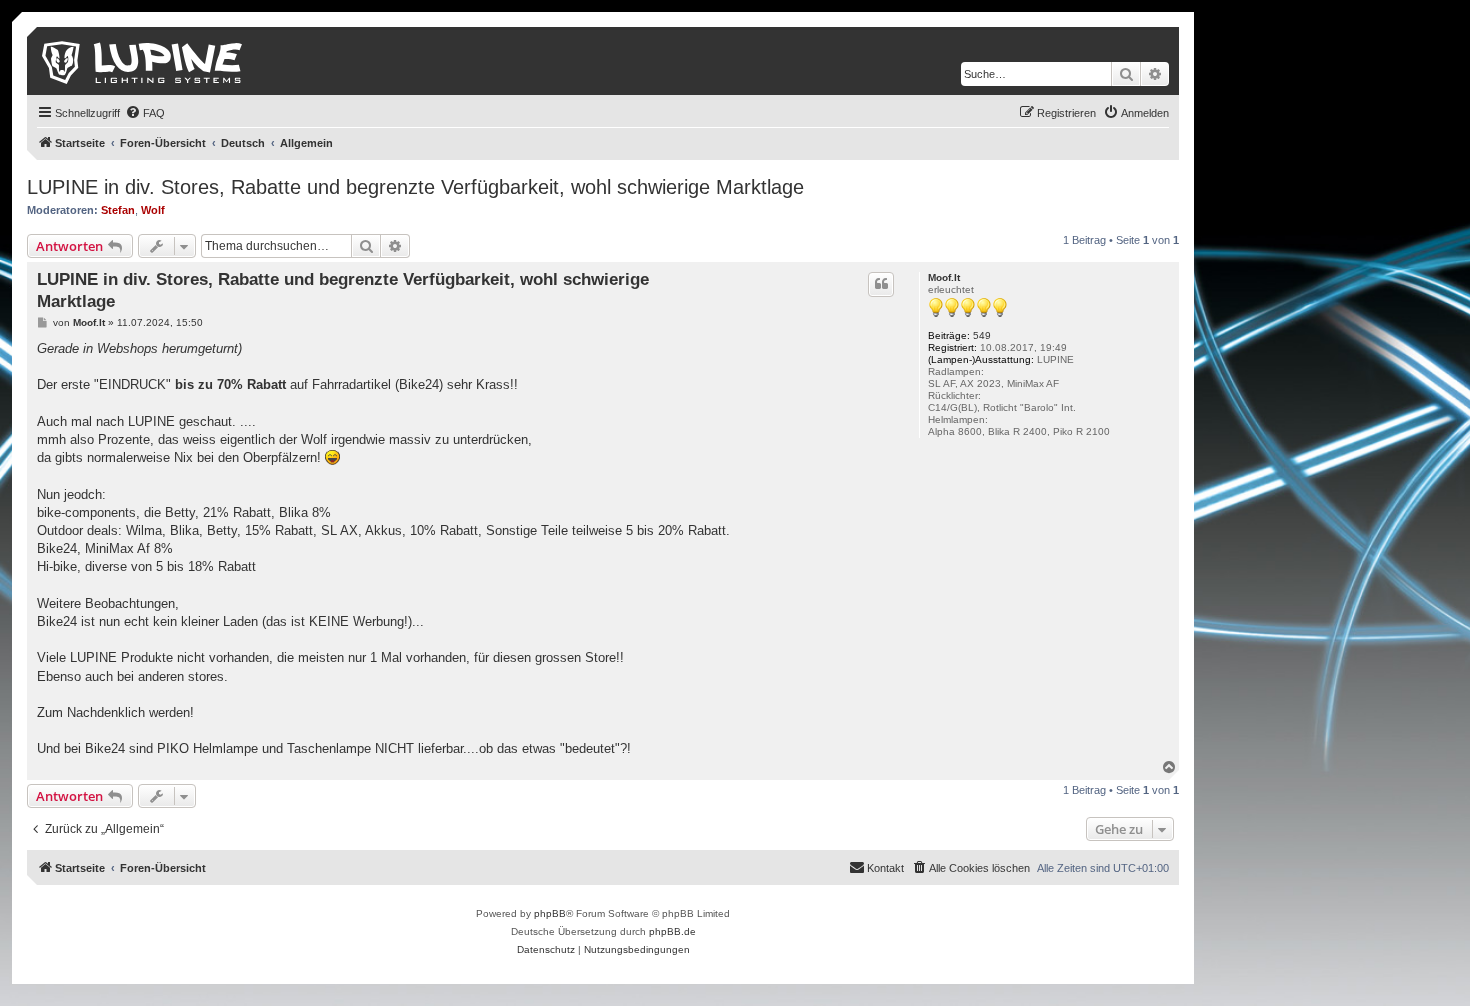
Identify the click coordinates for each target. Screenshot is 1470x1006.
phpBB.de (672, 931)
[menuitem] (145, 113)
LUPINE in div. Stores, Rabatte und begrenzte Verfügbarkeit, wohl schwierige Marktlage (415, 187)
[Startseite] (143, 61)
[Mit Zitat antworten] (881, 284)
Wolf (153, 210)
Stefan (118, 210)
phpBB (550, 913)
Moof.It (944, 277)
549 (982, 335)
